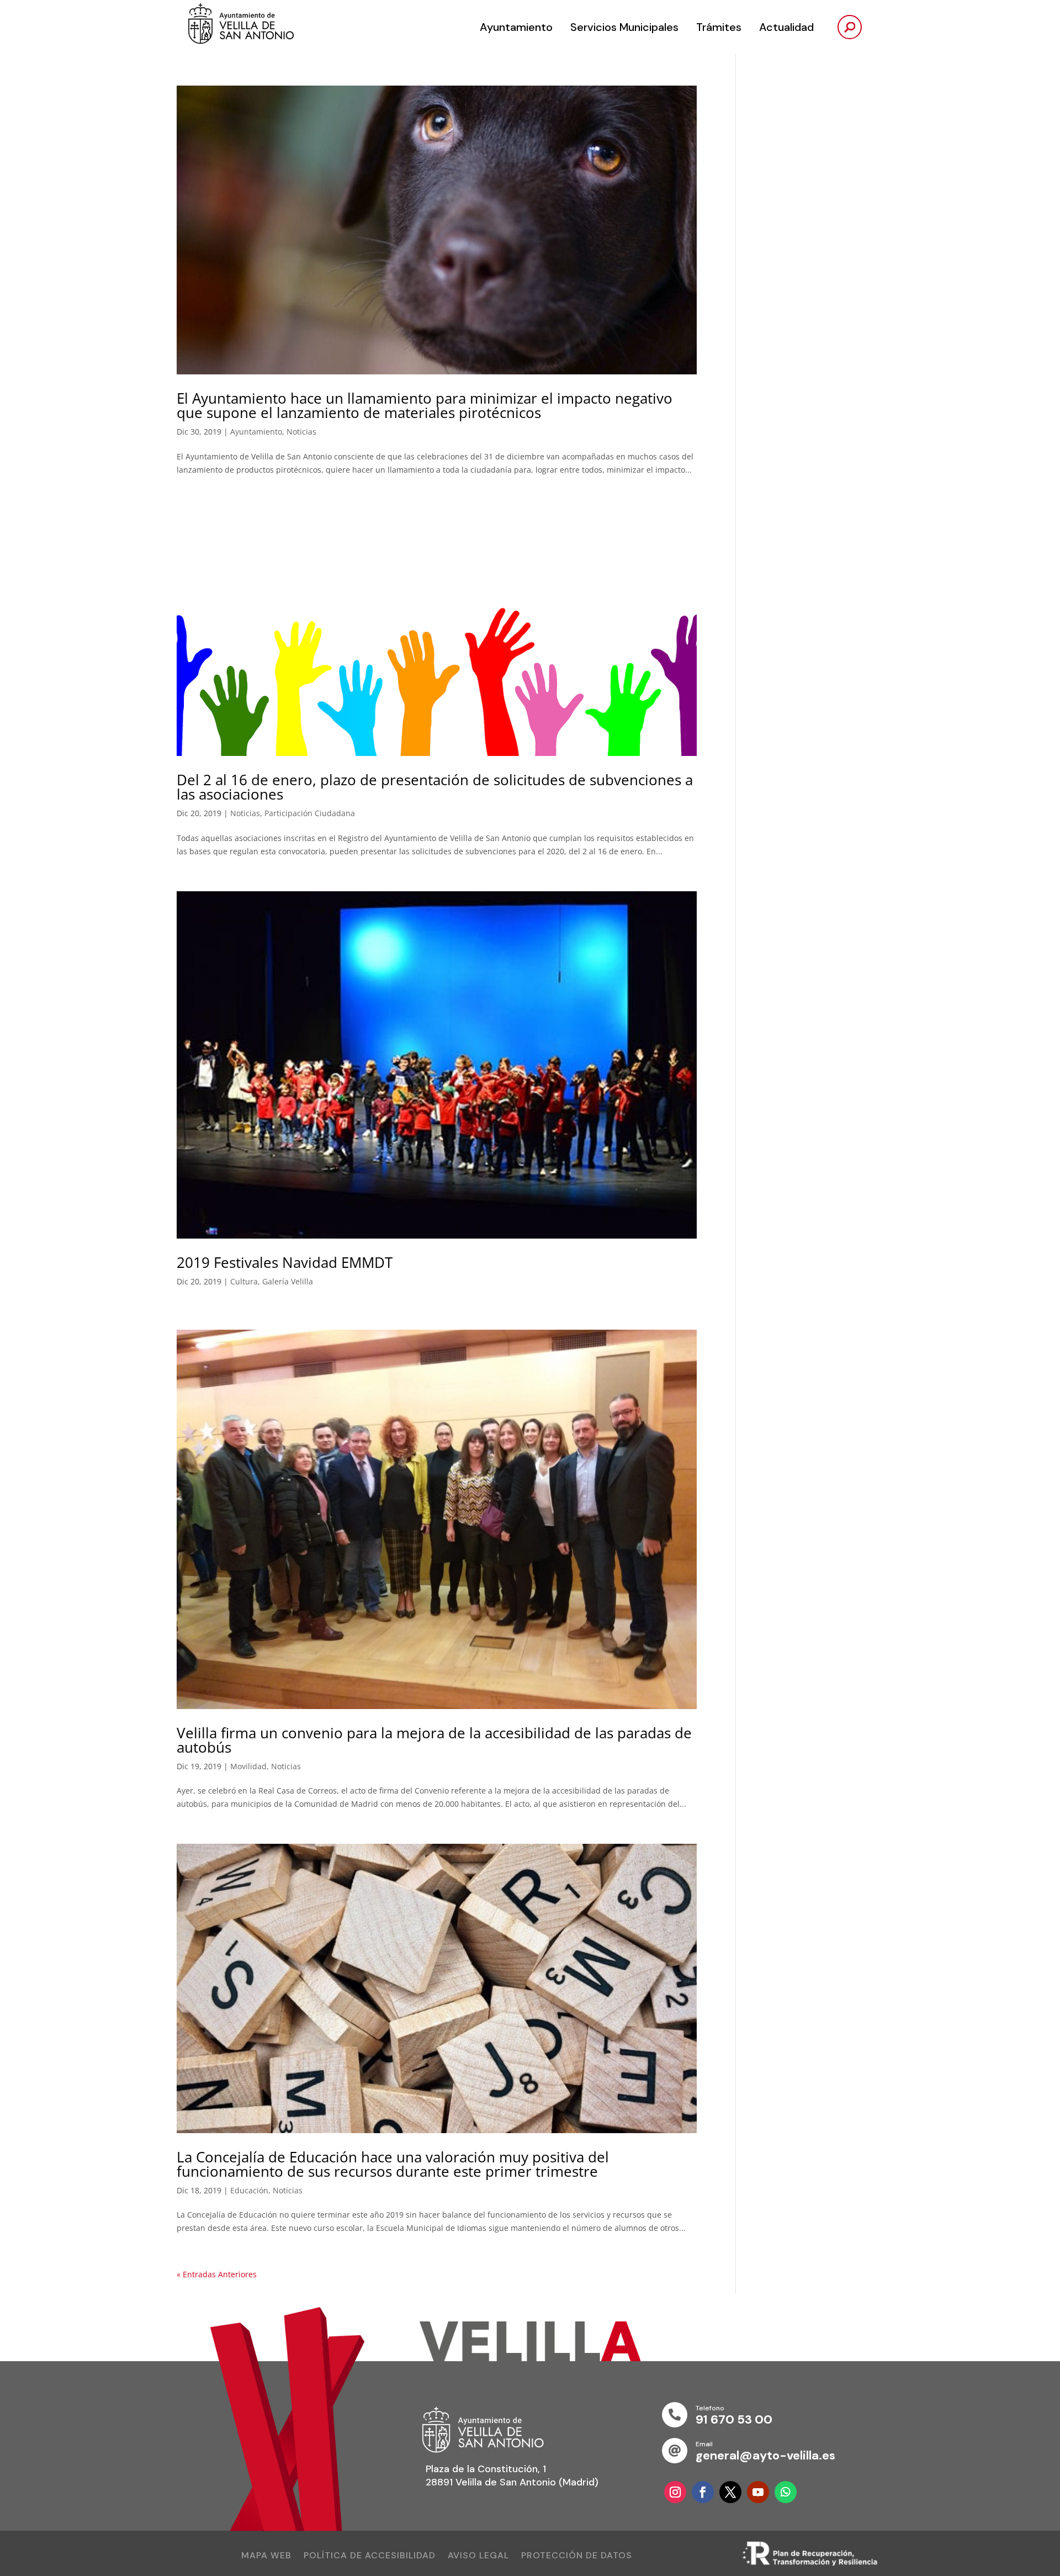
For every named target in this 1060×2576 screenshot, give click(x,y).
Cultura (244, 1281)
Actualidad (786, 27)
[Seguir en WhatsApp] (786, 2492)
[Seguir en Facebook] (703, 2492)
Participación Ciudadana (310, 813)
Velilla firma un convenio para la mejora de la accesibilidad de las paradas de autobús (434, 1740)
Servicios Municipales (624, 27)
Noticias (301, 432)
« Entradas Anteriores (217, 2274)
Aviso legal (478, 2556)
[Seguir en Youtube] (758, 2492)
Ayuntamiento (516, 27)
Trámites (719, 27)
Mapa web (266, 2556)
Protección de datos (577, 2556)
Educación (249, 2190)
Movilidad (248, 1766)
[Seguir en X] (730, 2492)
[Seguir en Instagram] (675, 2492)
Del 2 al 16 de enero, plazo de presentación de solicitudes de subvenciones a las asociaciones (435, 787)
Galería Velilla (288, 1281)
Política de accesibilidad (370, 2556)
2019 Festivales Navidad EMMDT (285, 1262)
